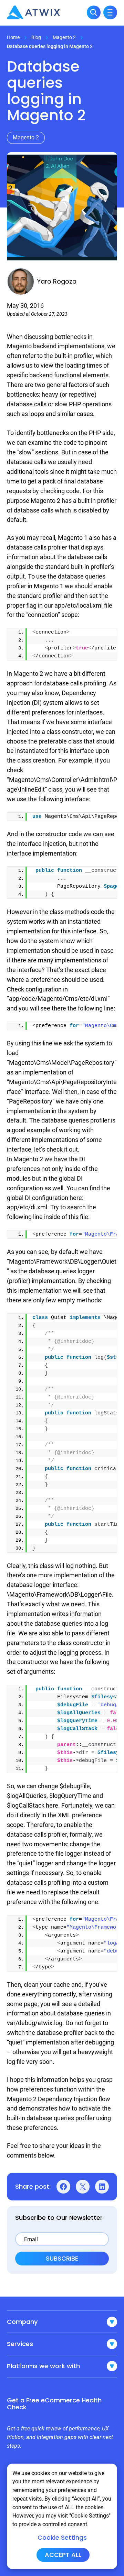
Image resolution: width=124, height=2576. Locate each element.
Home (13, 37)
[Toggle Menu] (110, 12)
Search (94, 12)
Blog (36, 37)
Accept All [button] (63, 2555)
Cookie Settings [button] (62, 2538)
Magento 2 (64, 37)
